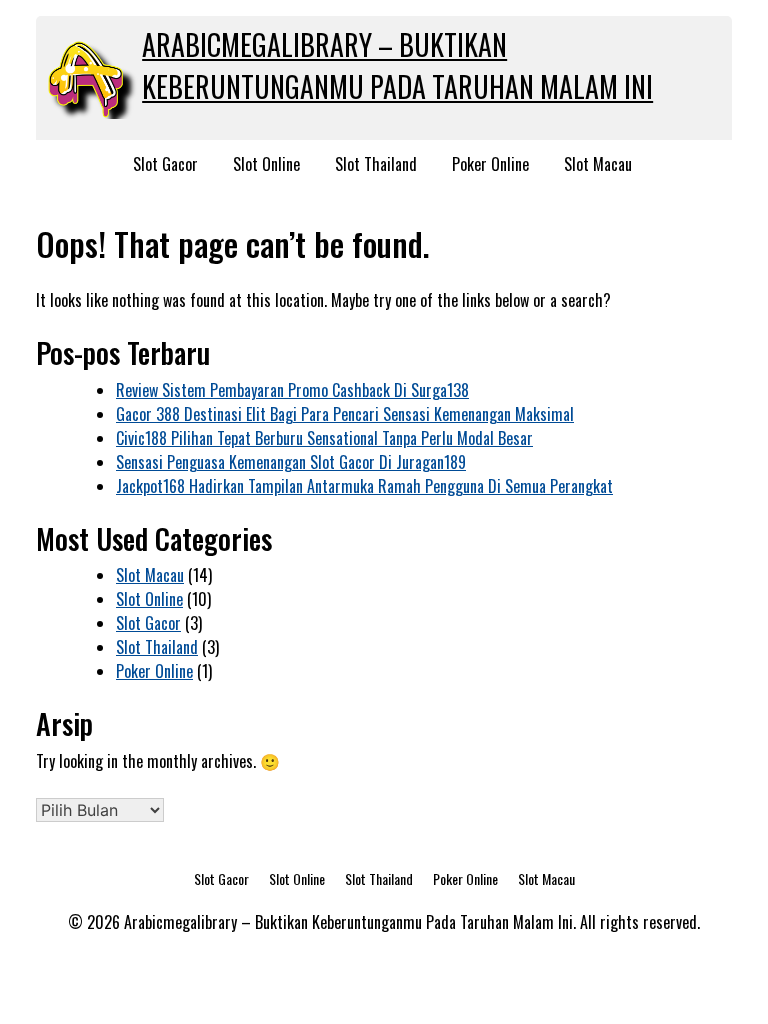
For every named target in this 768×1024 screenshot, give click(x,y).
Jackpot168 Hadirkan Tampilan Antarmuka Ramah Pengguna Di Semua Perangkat (364, 486)
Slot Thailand (376, 164)
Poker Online (490, 164)
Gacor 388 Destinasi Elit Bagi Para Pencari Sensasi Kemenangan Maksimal (345, 414)
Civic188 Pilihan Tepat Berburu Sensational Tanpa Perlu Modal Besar (324, 438)
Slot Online (266, 164)
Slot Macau (598, 164)
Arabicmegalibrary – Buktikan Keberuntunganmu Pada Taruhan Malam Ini (397, 65)
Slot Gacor (165, 164)
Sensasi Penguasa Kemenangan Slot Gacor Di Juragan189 (291, 462)
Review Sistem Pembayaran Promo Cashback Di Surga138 (292, 390)
